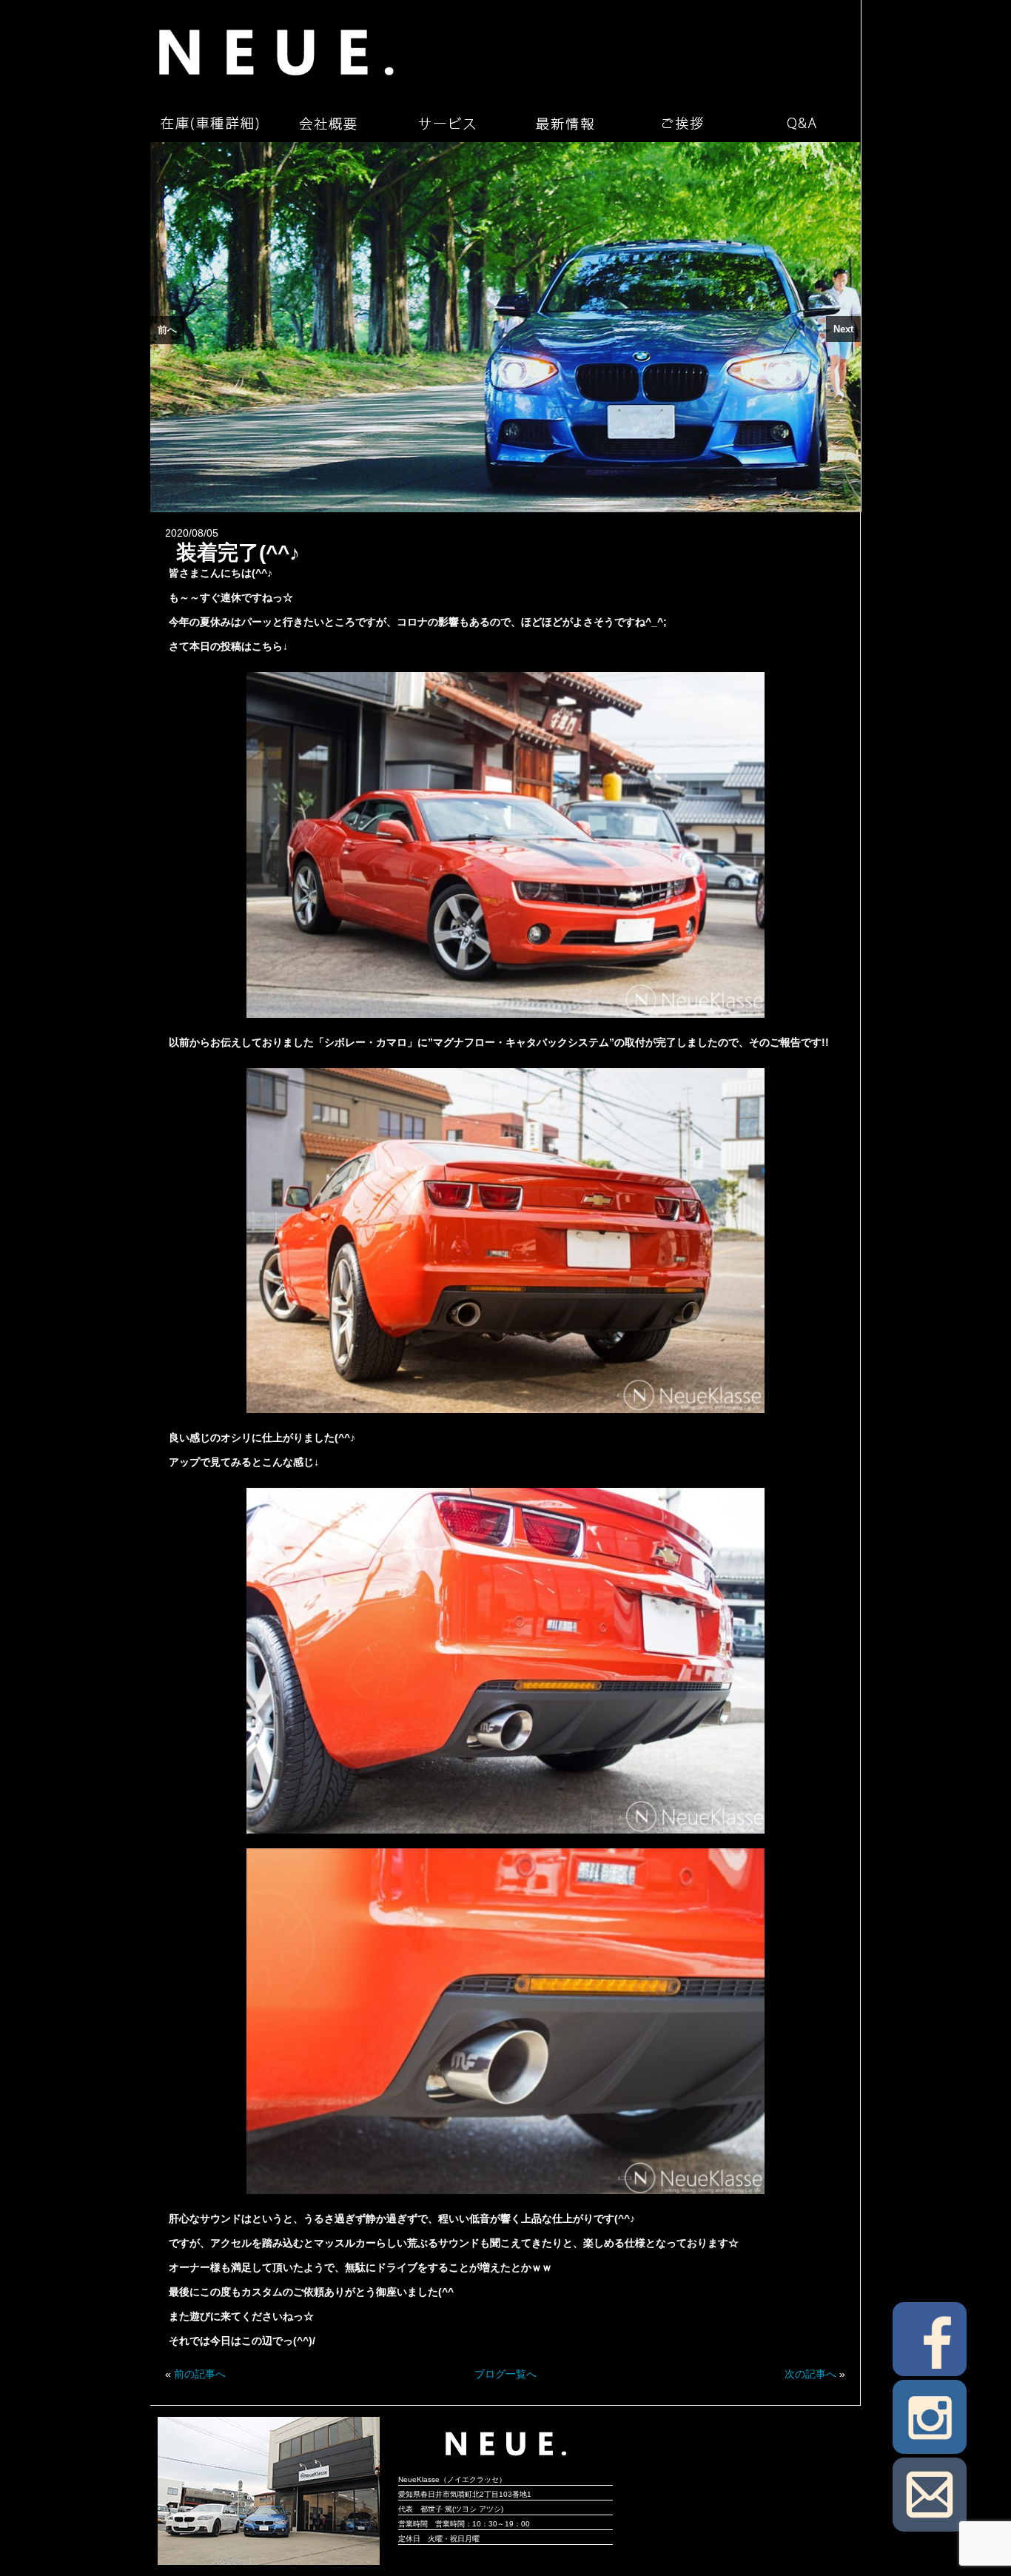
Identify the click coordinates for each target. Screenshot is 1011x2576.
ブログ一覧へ (505, 2374)
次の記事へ (810, 2374)
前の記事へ (200, 2374)
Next (843, 329)
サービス (446, 124)
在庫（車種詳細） (209, 124)
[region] (505, 327)
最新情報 (565, 124)
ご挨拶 (683, 124)
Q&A (802, 124)
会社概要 (328, 124)
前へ (167, 330)
